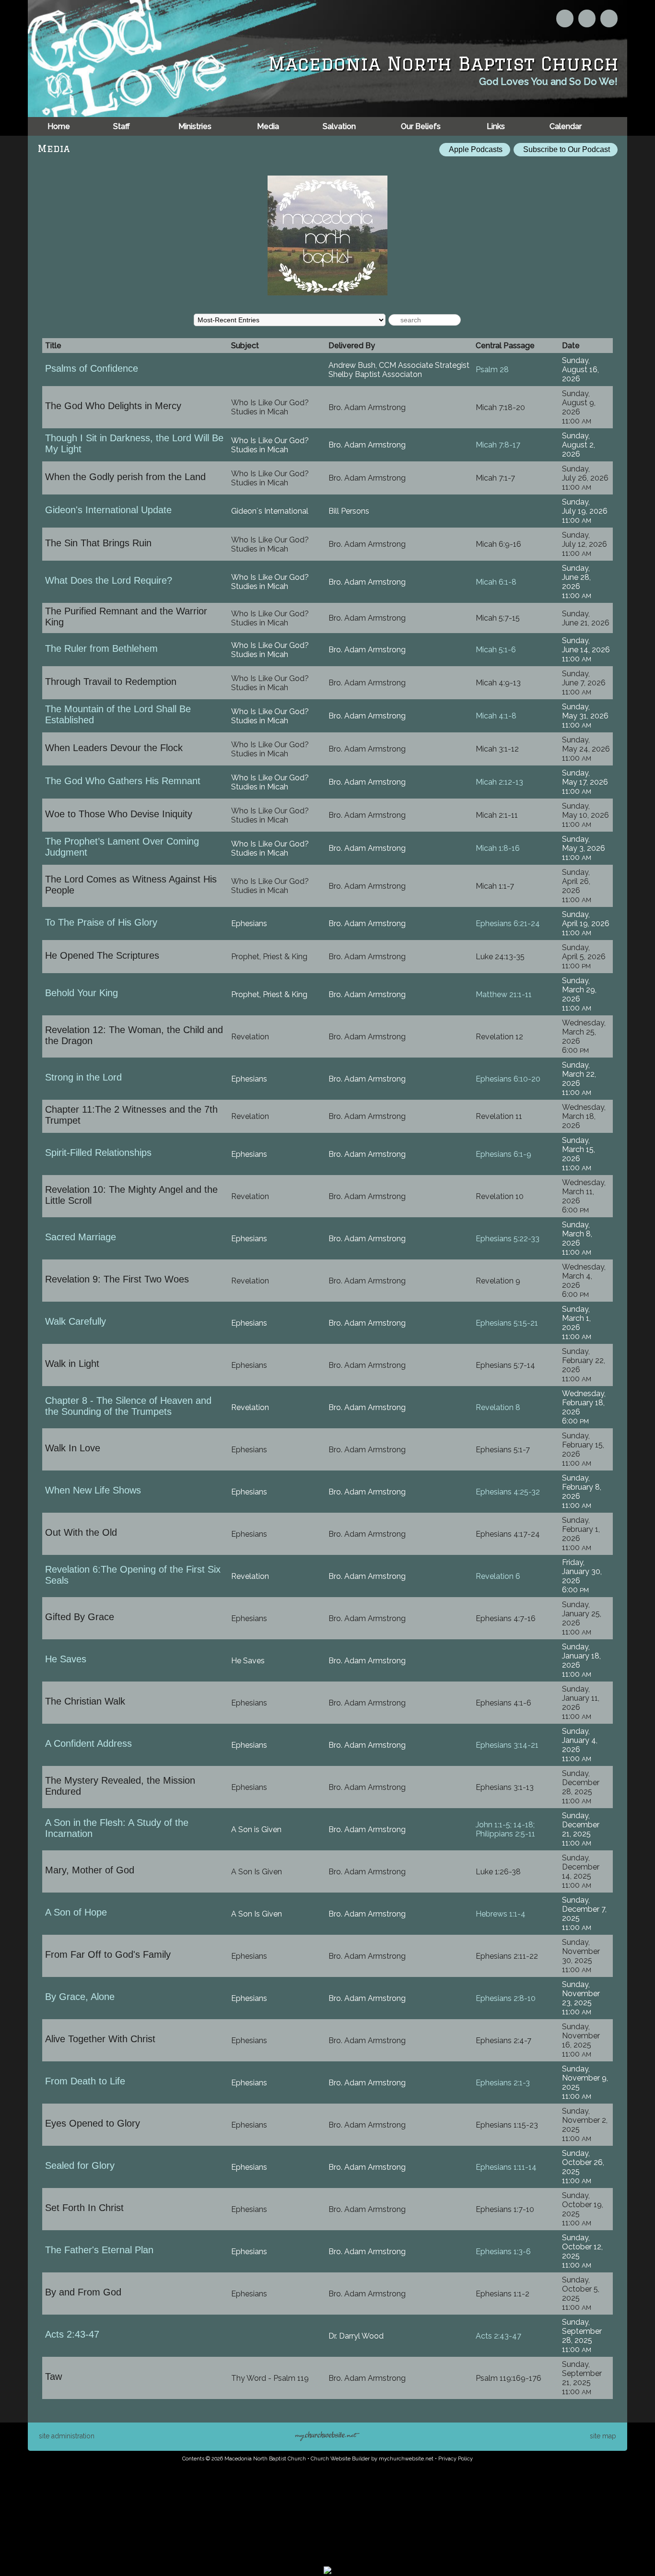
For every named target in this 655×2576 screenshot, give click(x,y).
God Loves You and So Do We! (548, 82)
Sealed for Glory (80, 2165)
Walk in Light (72, 1364)
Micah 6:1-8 (496, 582)
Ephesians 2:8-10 (506, 1998)
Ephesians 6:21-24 (508, 923)
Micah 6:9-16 (498, 544)
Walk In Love (73, 1448)
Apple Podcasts (475, 149)
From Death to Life (85, 2081)
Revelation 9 (498, 1281)
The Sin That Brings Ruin (98, 543)
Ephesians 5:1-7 (503, 1450)
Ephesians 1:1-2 (503, 2294)
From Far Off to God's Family (108, 1954)
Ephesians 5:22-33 (508, 1239)
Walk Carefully (76, 1321)
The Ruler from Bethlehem (101, 648)
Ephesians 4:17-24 (508, 1534)
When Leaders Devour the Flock (114, 748)
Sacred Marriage (81, 1237)
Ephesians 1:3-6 (503, 2252)
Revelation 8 (498, 1407)
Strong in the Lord (83, 1077)
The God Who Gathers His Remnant (123, 781)
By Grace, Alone (80, 1997)
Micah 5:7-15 (498, 618)
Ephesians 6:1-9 (503, 1154)
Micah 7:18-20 (500, 407)
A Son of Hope (76, 1912)
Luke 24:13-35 (500, 957)
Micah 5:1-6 (496, 650)
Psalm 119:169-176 (509, 2378)
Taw (53, 2376)
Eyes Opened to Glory (93, 2123)
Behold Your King (82, 993)
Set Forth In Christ (84, 2208)
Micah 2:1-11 (497, 815)
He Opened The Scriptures (102, 955)
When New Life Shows (93, 1490)
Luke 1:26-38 (498, 1872)
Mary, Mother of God (90, 1870)
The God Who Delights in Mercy (113, 406)
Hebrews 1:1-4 (501, 1914)
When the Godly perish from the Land (125, 477)
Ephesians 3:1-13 (505, 1787)
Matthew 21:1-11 (504, 994)
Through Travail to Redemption (111, 682)
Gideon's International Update (108, 510)
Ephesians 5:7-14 (505, 1365)
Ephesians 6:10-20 (508, 1079)
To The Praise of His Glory (101, 922)
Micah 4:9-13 (498, 683)
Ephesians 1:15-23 (507, 2125)
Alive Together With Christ (100, 2039)
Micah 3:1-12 (497, 749)
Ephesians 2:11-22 (507, 1956)
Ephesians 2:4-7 (503, 2041)
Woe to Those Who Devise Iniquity (119, 814)
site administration (67, 2436)
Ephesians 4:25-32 (508, 1492)
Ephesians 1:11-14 (506, 2167)
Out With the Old (81, 1532)
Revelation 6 (498, 1576)
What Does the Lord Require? (109, 580)
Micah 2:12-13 (499, 782)
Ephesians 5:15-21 (507, 1323)
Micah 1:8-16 (498, 848)
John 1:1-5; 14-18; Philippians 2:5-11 (505, 1829)
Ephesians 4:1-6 (503, 1703)
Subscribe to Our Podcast (566, 149)
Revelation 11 (499, 1116)
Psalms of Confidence (92, 368)
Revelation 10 (500, 1196)
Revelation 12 (499, 1037)
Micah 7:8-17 (498, 445)
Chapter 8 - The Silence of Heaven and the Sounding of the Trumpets (128, 1406)
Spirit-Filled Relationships (98, 1153)
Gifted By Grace (80, 1617)
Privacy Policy (456, 2459)
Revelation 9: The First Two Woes (117, 1279)
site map (603, 2436)
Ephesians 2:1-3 (503, 2083)
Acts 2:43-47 (72, 2334)
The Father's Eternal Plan (99, 2250)
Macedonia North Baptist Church (443, 64)
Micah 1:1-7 (495, 886)
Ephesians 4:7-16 (506, 1618)
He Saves (66, 1659)
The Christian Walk (85, 1701)
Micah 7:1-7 (495, 478)
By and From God (83, 2292)
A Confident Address (88, 1743)
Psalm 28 (492, 370)
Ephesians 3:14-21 (507, 1745)
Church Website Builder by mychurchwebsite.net (372, 2459)
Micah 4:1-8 (496, 716)
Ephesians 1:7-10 (505, 2209)
